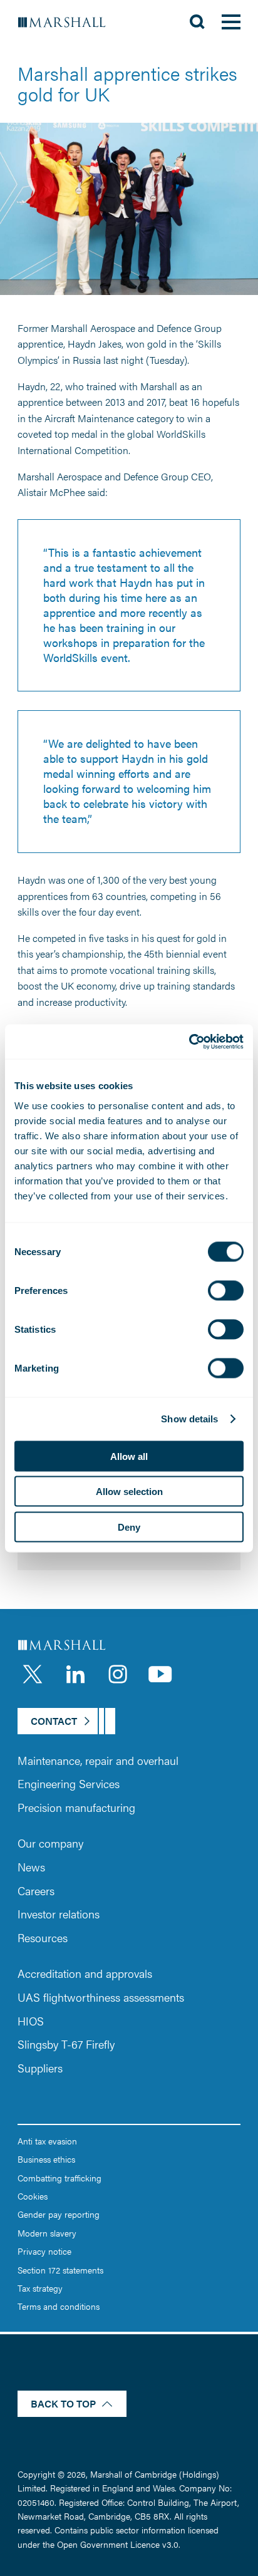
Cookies (33, 2196)
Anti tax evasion (47, 2141)
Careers (36, 1891)
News (31, 1867)
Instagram (118, 1674)
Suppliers (40, 2068)
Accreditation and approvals (85, 1973)
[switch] (226, 1290)
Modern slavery (47, 2233)
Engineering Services (69, 1783)
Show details (189, 1419)
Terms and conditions (59, 2306)
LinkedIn (75, 1674)
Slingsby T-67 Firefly (66, 2044)
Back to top (63, 2403)
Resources (43, 1937)
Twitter (33, 1674)
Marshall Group (69, 22)
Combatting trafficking (59, 2178)
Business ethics (46, 2159)
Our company (50, 1843)
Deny (129, 1527)
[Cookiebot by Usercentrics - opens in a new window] (189, 1042)
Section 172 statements (60, 2270)
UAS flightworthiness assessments (101, 1997)
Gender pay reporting (59, 2214)
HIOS (31, 2021)
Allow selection (129, 1492)
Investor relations (59, 1914)
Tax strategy (40, 2288)
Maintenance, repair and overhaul (98, 1760)
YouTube (160, 1674)
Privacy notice (44, 2251)
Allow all (129, 1456)
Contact (54, 1721)
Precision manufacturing (76, 1807)
